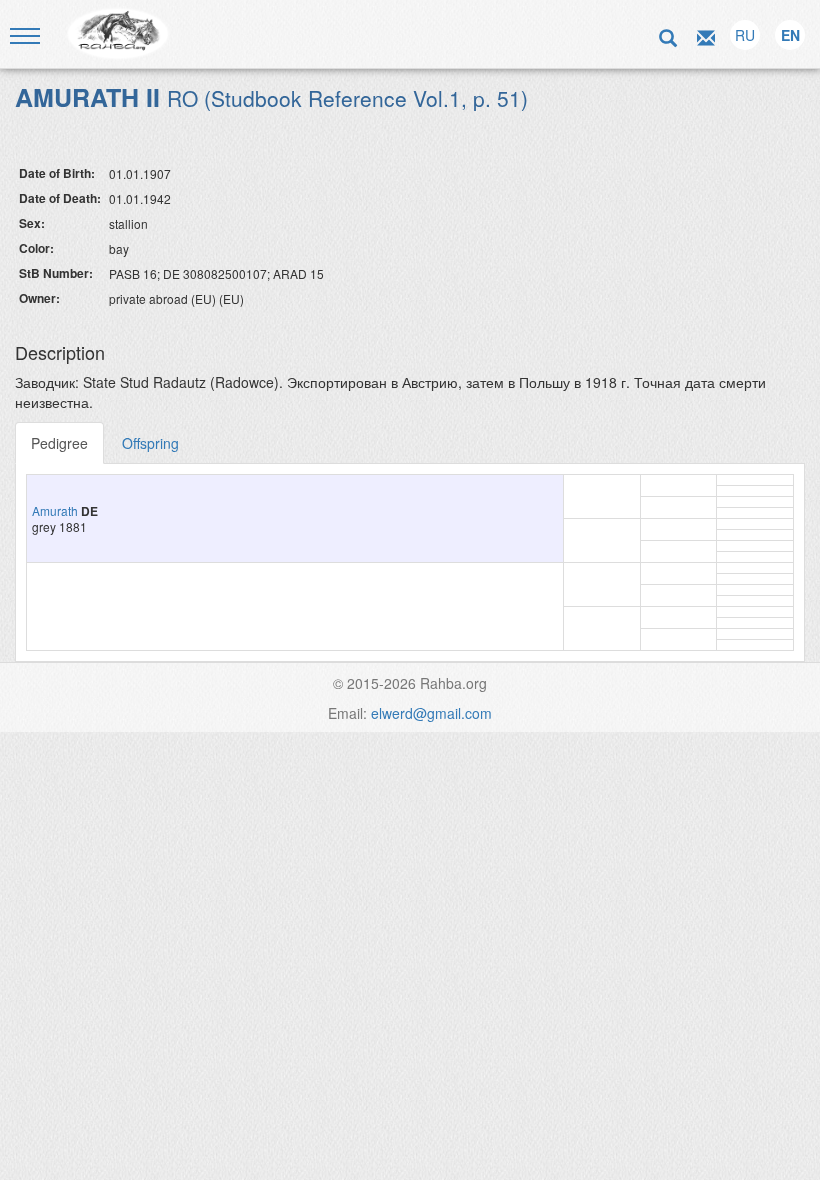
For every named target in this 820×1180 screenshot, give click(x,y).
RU (745, 35)
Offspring (150, 443)
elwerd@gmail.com (431, 713)
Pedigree (59, 443)
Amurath (55, 510)
